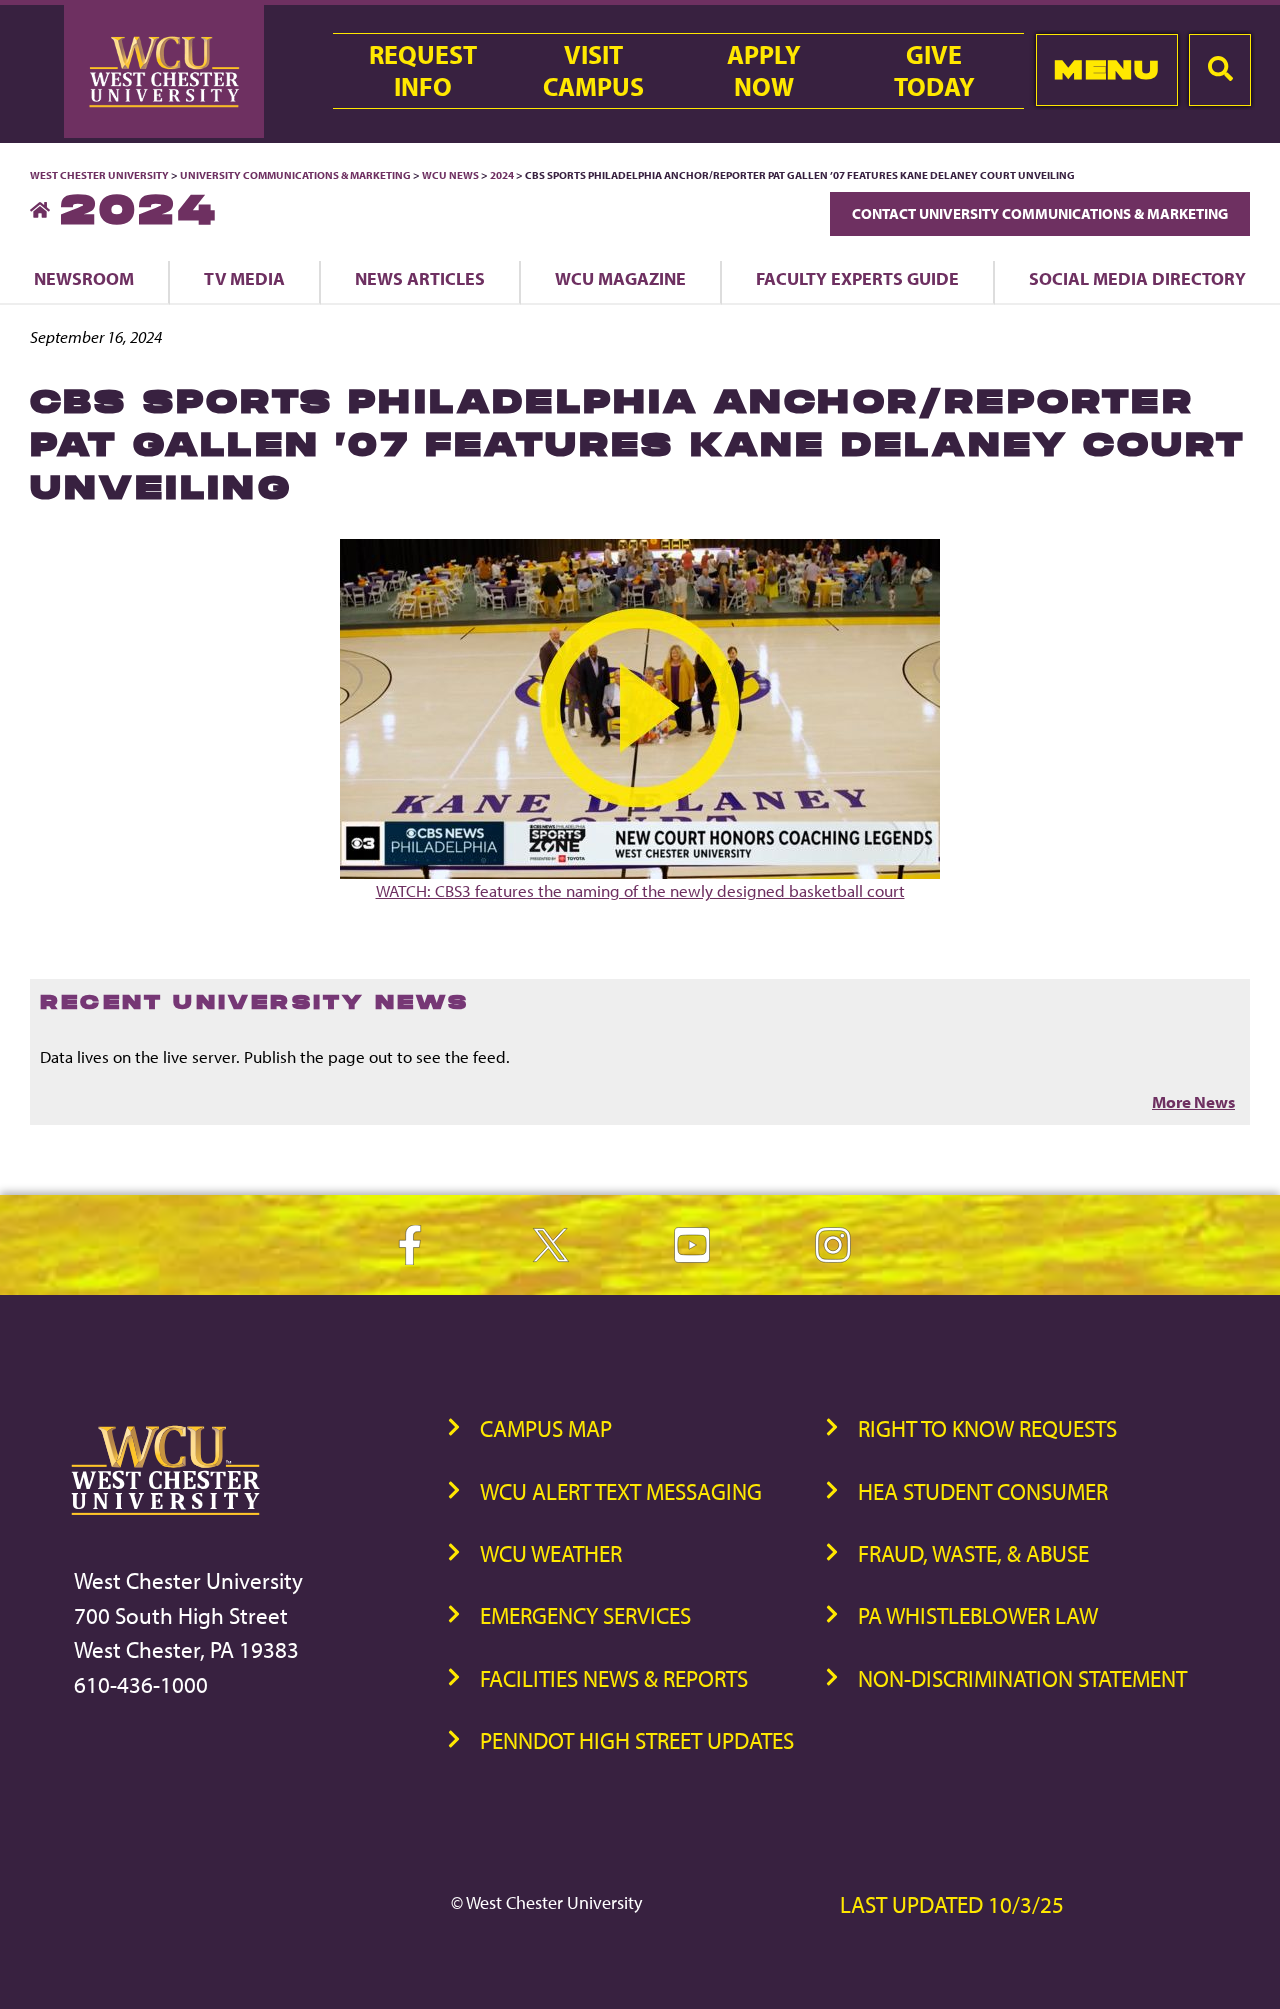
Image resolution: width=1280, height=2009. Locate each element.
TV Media (244, 278)
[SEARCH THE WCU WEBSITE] (1220, 70)
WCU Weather (551, 1553)
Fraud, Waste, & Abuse (973, 1553)
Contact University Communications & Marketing (1040, 213)
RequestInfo (423, 71)
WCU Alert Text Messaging (621, 1491)
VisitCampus (593, 71)
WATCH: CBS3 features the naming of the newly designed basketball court (640, 890)
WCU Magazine (620, 278)
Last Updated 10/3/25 (952, 1904)
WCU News (450, 175)
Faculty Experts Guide (857, 278)
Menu (1106, 69)
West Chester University (99, 175)
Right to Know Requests (987, 1428)
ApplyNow (764, 71)
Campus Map (546, 1428)
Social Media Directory (1137, 278)
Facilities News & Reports (614, 1678)
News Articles (420, 278)
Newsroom (84, 278)
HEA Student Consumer (983, 1491)
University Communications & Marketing (295, 175)
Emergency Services (585, 1615)
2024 (502, 175)
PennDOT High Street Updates (637, 1740)
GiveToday (934, 71)
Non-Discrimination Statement (1022, 1678)
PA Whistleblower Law (978, 1615)
